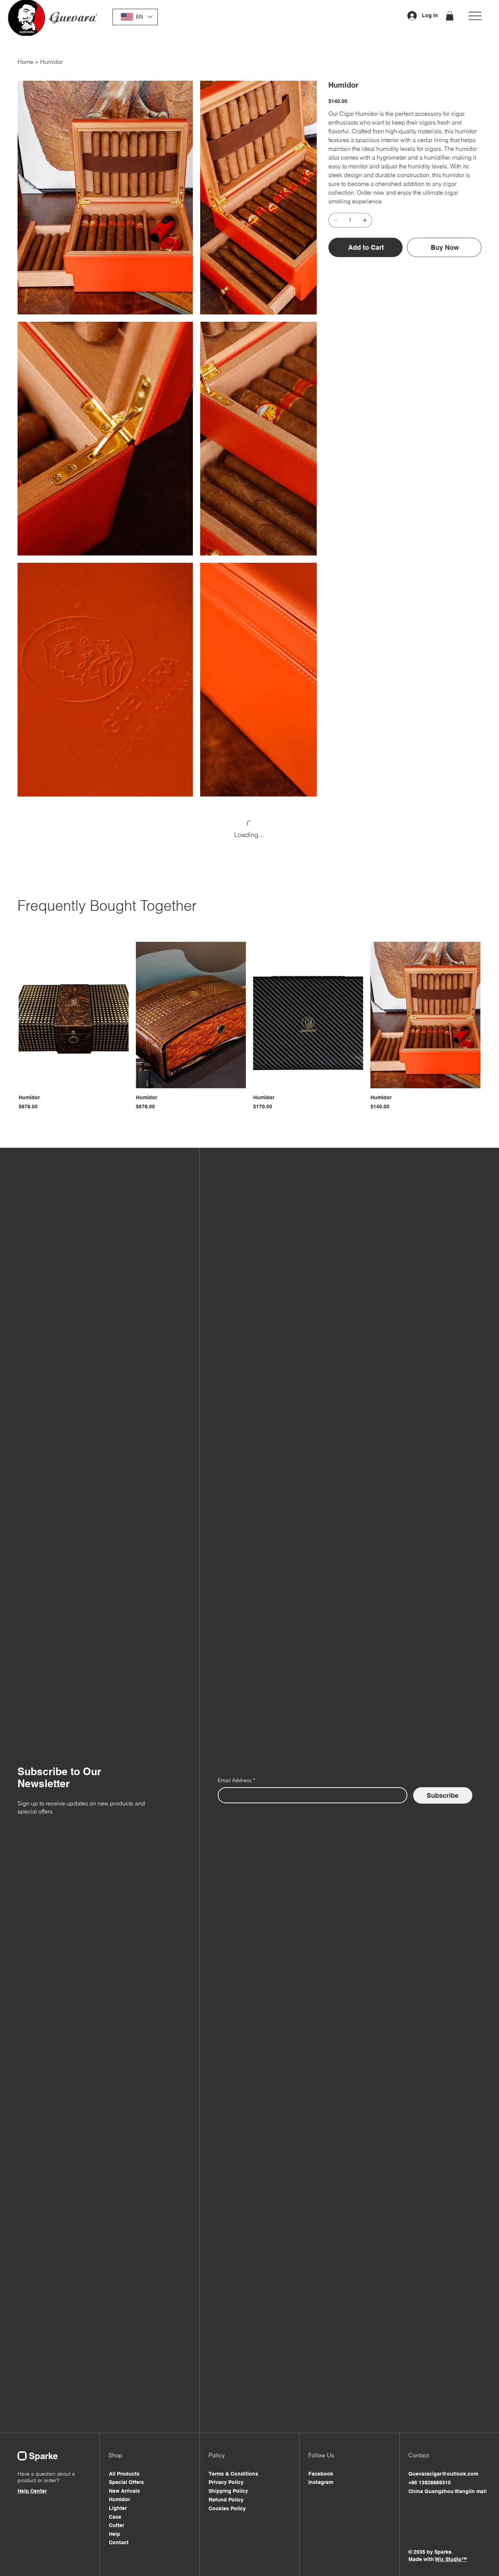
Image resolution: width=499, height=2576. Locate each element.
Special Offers (126, 2482)
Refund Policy (226, 2500)
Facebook (321, 2474)
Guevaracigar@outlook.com (443, 2474)
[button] (450, 16)
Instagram (321, 2482)
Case (115, 2517)
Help (115, 2534)
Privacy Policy (226, 2482)
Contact (119, 2542)
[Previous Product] (8, 1014)
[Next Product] (491, 1014)
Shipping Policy (228, 2491)
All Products (124, 2474)
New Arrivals (124, 2491)
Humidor (119, 2499)
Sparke (43, 2456)
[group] (249, 1026)
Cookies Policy (227, 2508)
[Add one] (365, 220)
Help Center (32, 2491)
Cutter (117, 2525)
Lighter (118, 2508)
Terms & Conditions (233, 2474)
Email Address (236, 1780)
